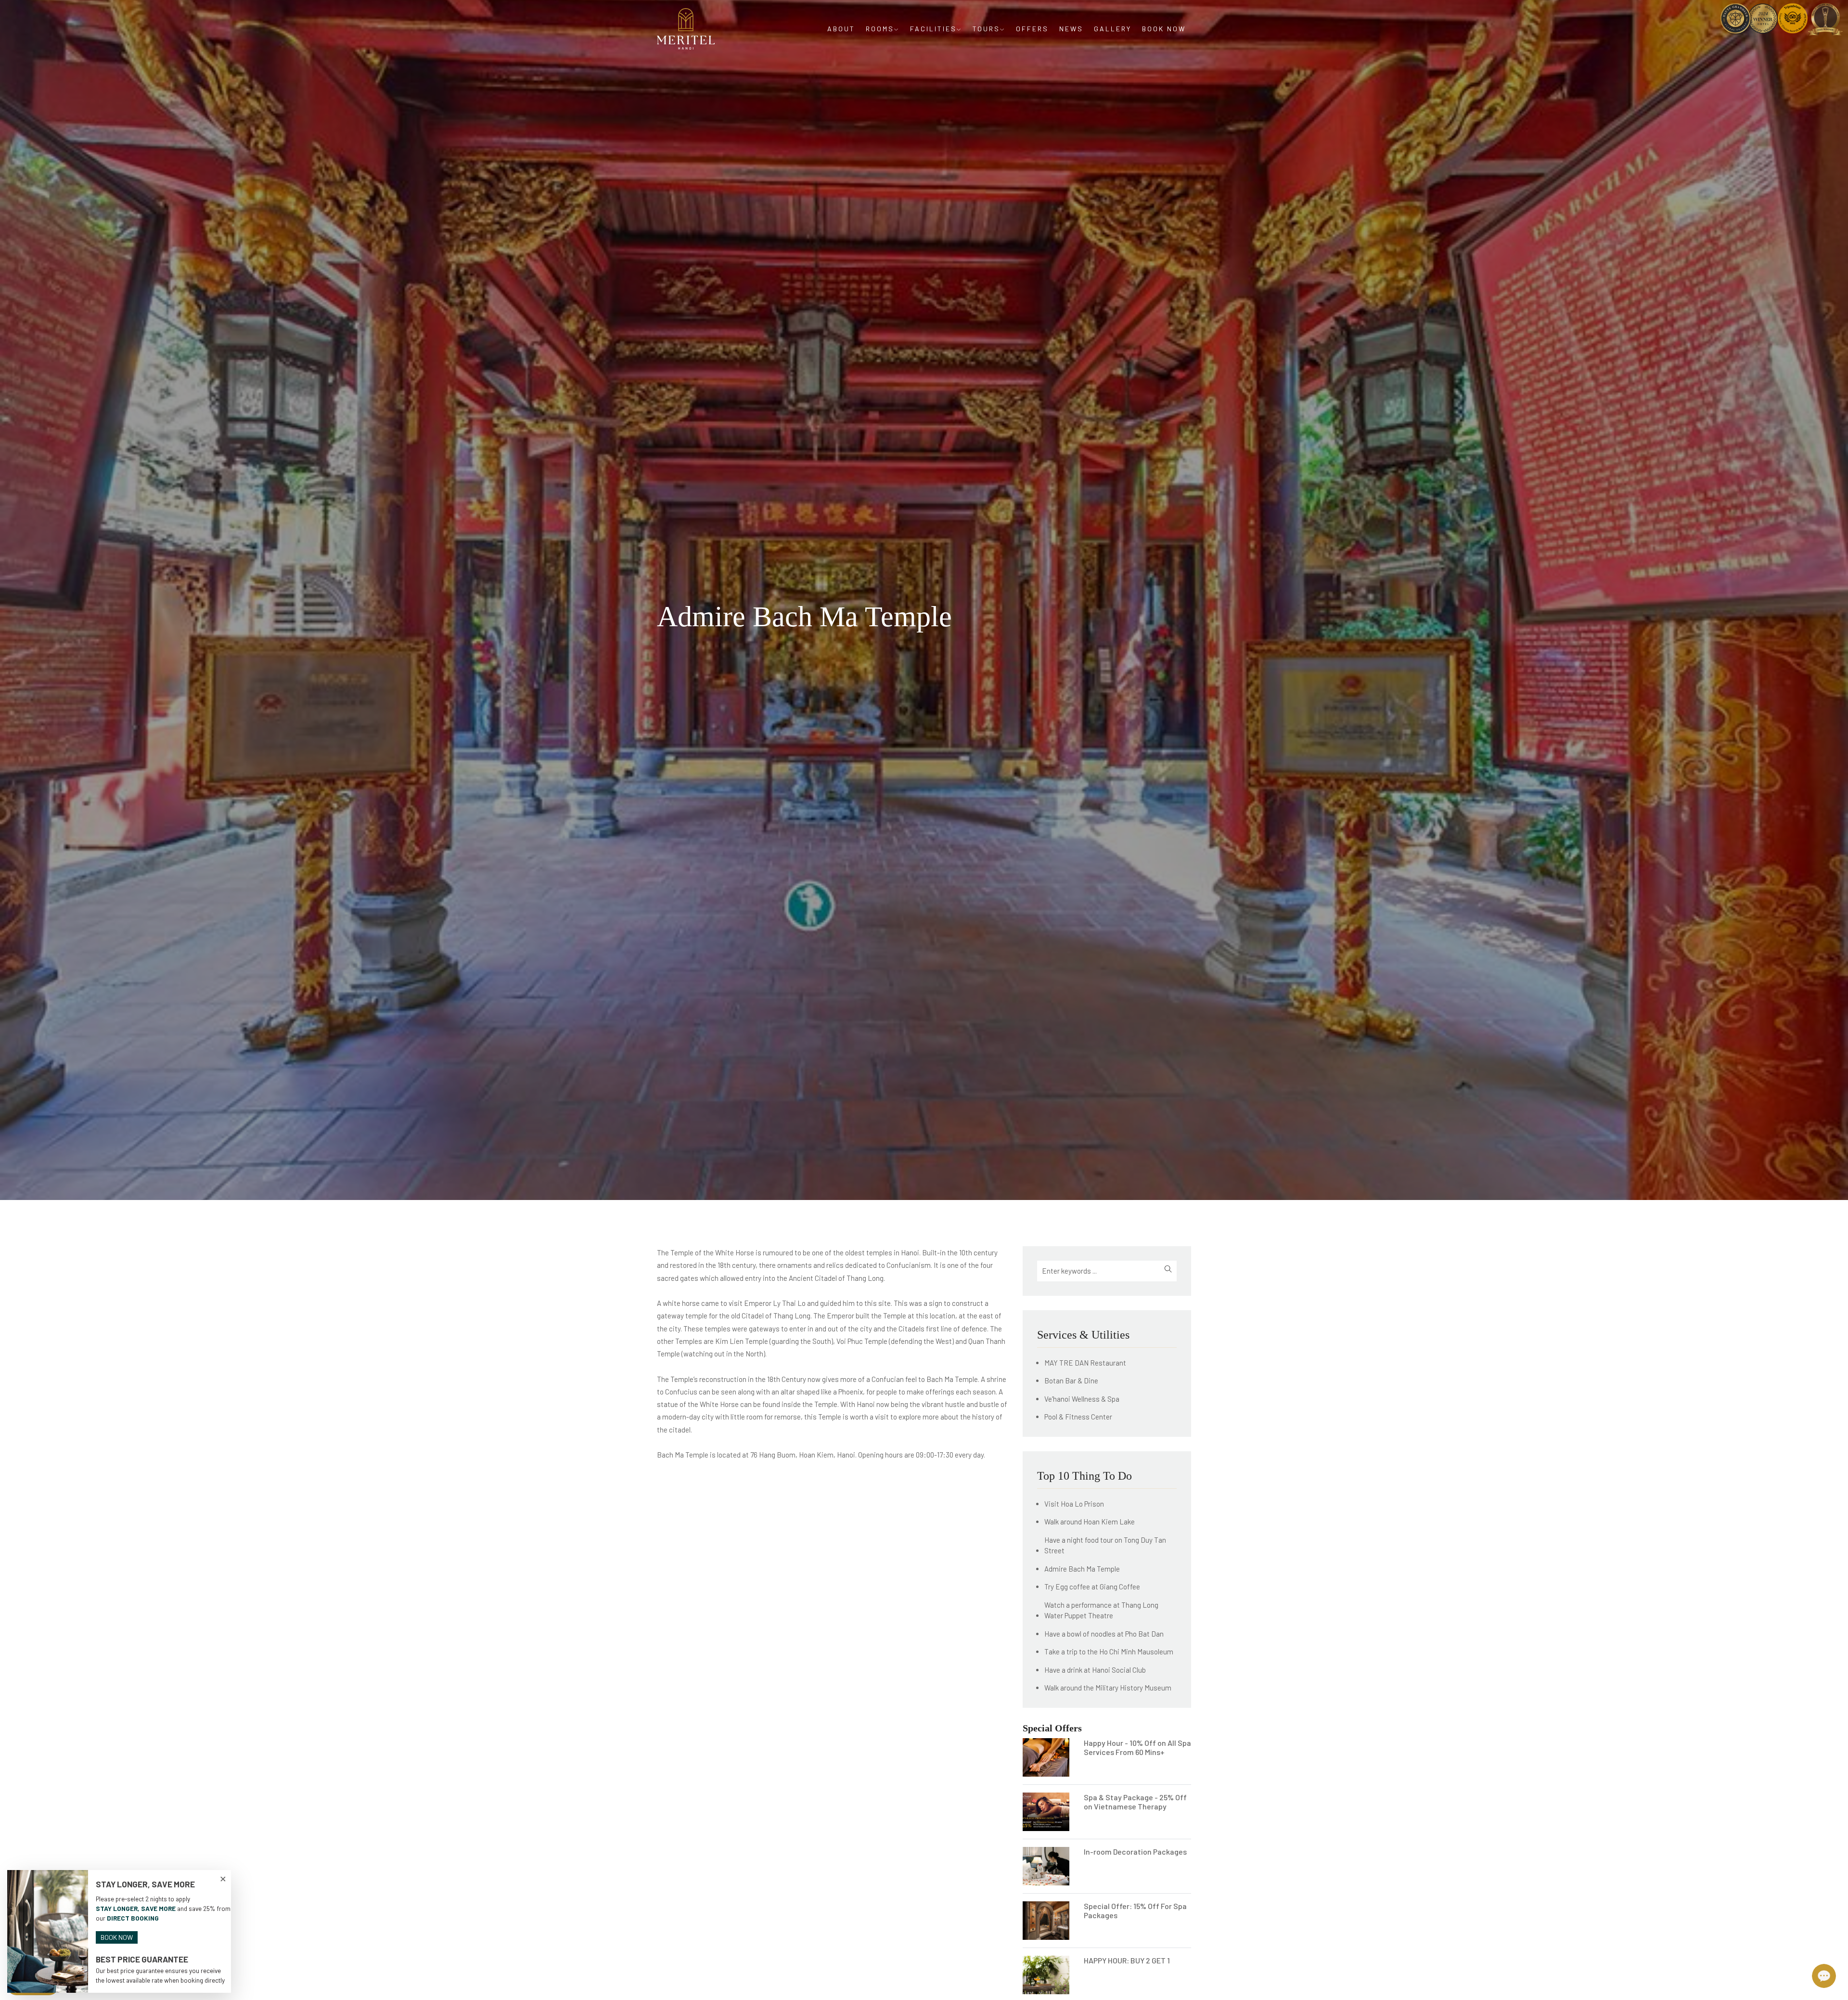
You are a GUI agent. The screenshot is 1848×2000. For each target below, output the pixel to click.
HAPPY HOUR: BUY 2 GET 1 (1127, 1960)
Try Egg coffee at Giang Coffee (1092, 1587)
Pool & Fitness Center (1078, 1417)
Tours (986, 29)
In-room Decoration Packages (1135, 1852)
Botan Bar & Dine (1071, 1381)
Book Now (1164, 29)
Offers (1032, 29)
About (841, 29)
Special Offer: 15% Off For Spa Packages (1135, 1910)
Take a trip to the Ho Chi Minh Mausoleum (1109, 1652)
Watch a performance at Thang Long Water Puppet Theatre (1101, 1610)
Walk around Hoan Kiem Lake (1090, 1522)
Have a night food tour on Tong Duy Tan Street (1105, 1545)
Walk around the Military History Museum (1108, 1688)
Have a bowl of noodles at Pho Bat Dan (1104, 1634)
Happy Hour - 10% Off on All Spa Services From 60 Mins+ (1137, 1747)
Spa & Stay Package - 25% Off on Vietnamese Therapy (1135, 1802)
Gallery (1113, 29)
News (1071, 29)
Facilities (933, 29)
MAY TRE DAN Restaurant (1085, 1363)
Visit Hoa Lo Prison (1074, 1504)
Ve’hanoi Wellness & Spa (1082, 1399)
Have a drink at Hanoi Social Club (1095, 1670)
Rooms (880, 29)
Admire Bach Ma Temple (1082, 1569)
